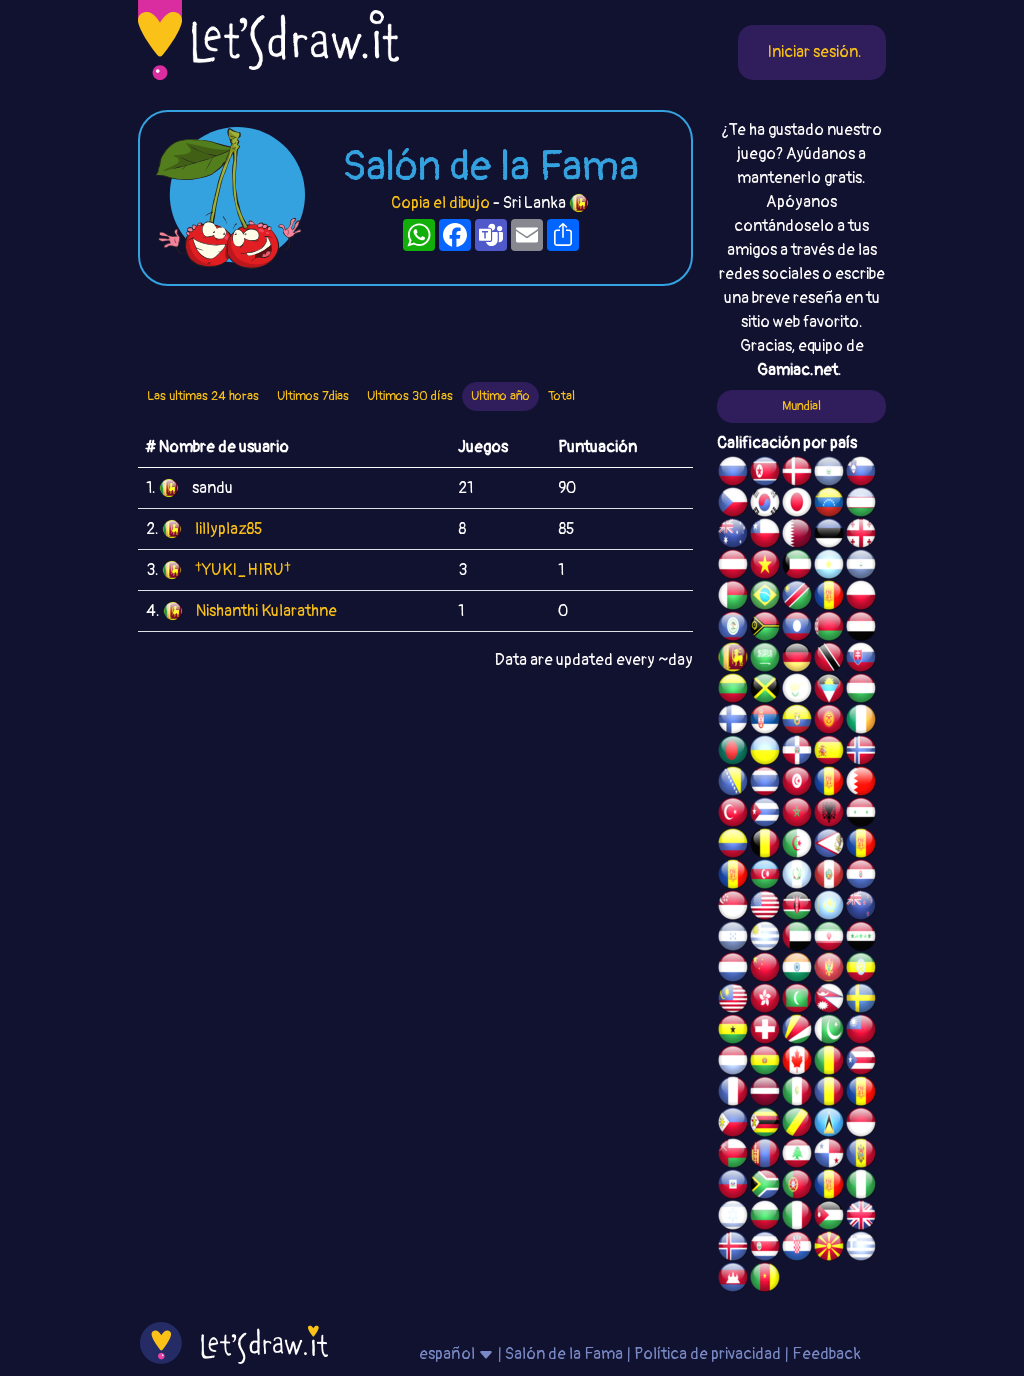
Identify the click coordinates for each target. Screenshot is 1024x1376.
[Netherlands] (733, 970)
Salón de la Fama (564, 1354)
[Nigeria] (861, 1187)
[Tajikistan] (829, 598)
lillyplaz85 (228, 529)
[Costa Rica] (765, 1249)
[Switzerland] (765, 1032)
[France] (733, 1094)
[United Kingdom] (861, 1218)
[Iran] (829, 939)
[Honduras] (733, 939)
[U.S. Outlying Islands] (829, 1187)
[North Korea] (765, 474)
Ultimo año (500, 396)
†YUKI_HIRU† (243, 570)
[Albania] (829, 815)
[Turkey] (733, 815)
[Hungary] (861, 691)
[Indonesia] (861, 1125)
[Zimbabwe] (765, 1125)
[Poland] (861, 598)
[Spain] (829, 753)
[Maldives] (797, 1001)
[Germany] (797, 660)
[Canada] (797, 1063)
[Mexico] (797, 1094)
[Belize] (733, 629)
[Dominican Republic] (797, 753)
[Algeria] (797, 846)
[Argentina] (829, 567)
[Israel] (733, 1218)
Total (561, 396)
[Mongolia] (765, 1156)
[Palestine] (829, 784)
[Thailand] (765, 784)
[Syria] (861, 815)
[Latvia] (765, 1094)
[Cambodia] (733, 1280)
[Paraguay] (861, 877)
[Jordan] (829, 1218)
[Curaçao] (861, 1094)
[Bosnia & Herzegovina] (733, 784)
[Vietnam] (765, 567)
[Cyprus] (797, 691)
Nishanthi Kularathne (266, 611)
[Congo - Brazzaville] (797, 1125)
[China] (765, 970)
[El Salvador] (829, 474)
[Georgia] (861, 536)
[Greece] (861, 1249)
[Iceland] (733, 1249)
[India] (797, 970)
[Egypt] (861, 629)
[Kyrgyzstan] (829, 722)
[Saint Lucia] (829, 1125)
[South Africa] (765, 1187)
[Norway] (861, 753)
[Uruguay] (765, 939)
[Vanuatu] (765, 629)
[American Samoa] (829, 846)
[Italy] (797, 1218)
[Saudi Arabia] (765, 660)
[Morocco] (797, 815)
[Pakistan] (829, 1032)
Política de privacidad (707, 1354)
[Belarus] (829, 629)
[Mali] (829, 1063)
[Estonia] (829, 536)
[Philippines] (733, 1125)
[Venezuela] (829, 505)
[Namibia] (797, 598)
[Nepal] (829, 1001)
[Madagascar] (733, 598)
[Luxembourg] (733, 1063)
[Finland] (733, 722)
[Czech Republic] (733, 505)
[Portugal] (797, 1187)
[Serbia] (765, 722)
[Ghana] (733, 1032)
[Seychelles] (797, 1032)
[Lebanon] (797, 1156)
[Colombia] (733, 846)
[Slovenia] (861, 474)
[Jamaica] (765, 691)
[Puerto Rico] (861, 1063)
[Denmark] (797, 474)
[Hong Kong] (765, 1001)
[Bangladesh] (733, 753)
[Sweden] (861, 1001)
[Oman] (733, 1156)
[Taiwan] (861, 1032)
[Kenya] (797, 908)
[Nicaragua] (861, 567)
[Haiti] (733, 1187)
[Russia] (733, 474)
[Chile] (765, 536)
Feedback (826, 1354)
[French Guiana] (733, 877)
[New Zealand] (861, 908)
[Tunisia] (797, 784)
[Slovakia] (861, 660)
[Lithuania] (733, 691)
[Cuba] (765, 815)
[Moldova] (861, 1156)
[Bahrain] (861, 784)
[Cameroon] (765, 1280)
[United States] (765, 908)
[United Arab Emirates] (797, 939)
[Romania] (829, 1094)
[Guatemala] (797, 877)
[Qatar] (797, 536)
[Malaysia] (733, 1001)
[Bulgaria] (765, 1218)
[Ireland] (861, 722)
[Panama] (829, 1156)
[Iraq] (861, 939)
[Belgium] (765, 846)
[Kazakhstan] (829, 908)
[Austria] (733, 567)
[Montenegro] (829, 970)
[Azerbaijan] (765, 877)
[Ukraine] (765, 753)
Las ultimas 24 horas (203, 396)
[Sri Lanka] (733, 660)
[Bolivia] (765, 1063)
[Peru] (829, 877)
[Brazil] (765, 598)
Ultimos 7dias (313, 396)
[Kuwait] (797, 567)
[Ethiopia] (861, 970)
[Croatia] (797, 1249)
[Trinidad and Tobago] (829, 660)
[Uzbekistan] (861, 505)
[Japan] (797, 505)
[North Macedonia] (829, 1249)
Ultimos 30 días (410, 396)
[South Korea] (765, 505)
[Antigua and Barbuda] (829, 691)
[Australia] (733, 536)
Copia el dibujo (440, 203)
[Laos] (797, 629)
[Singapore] (733, 908)
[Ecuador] (797, 722)
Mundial (801, 406)
